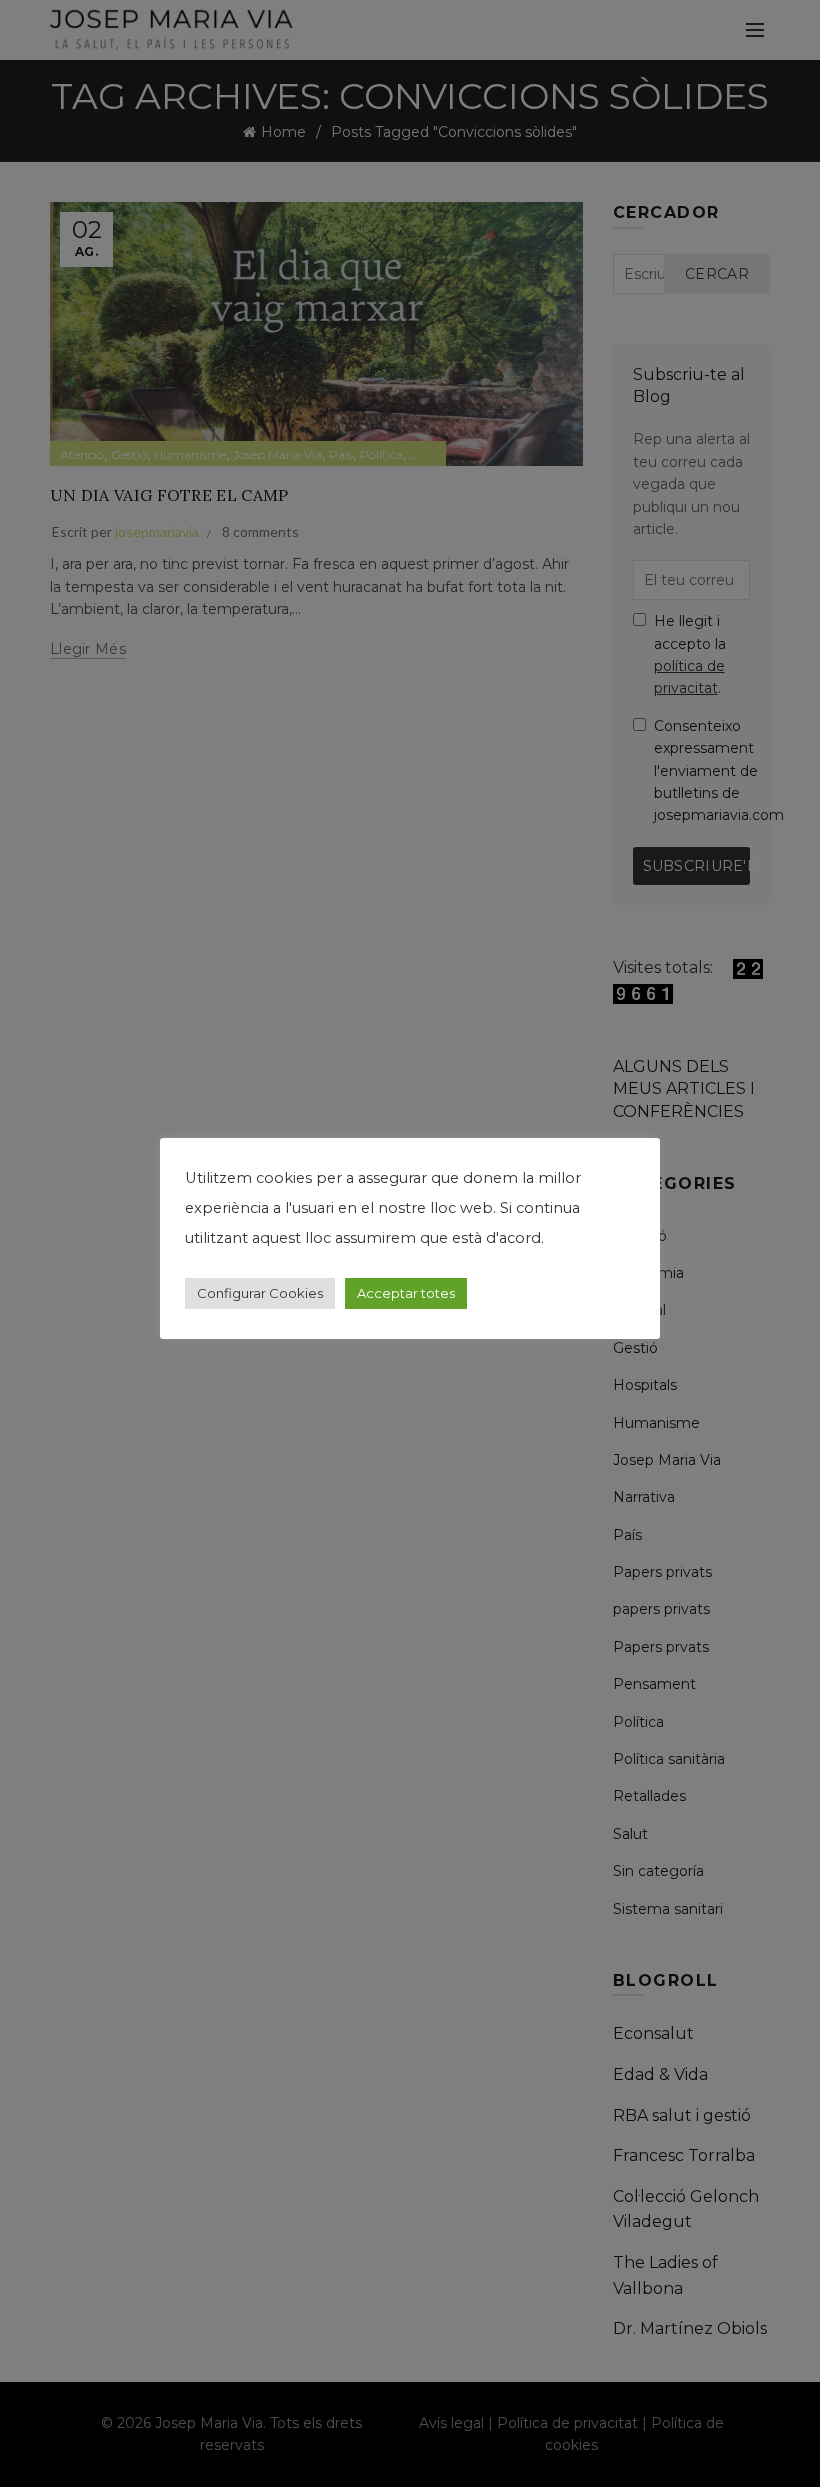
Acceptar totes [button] (406, 1293)
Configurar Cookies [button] (260, 1293)
